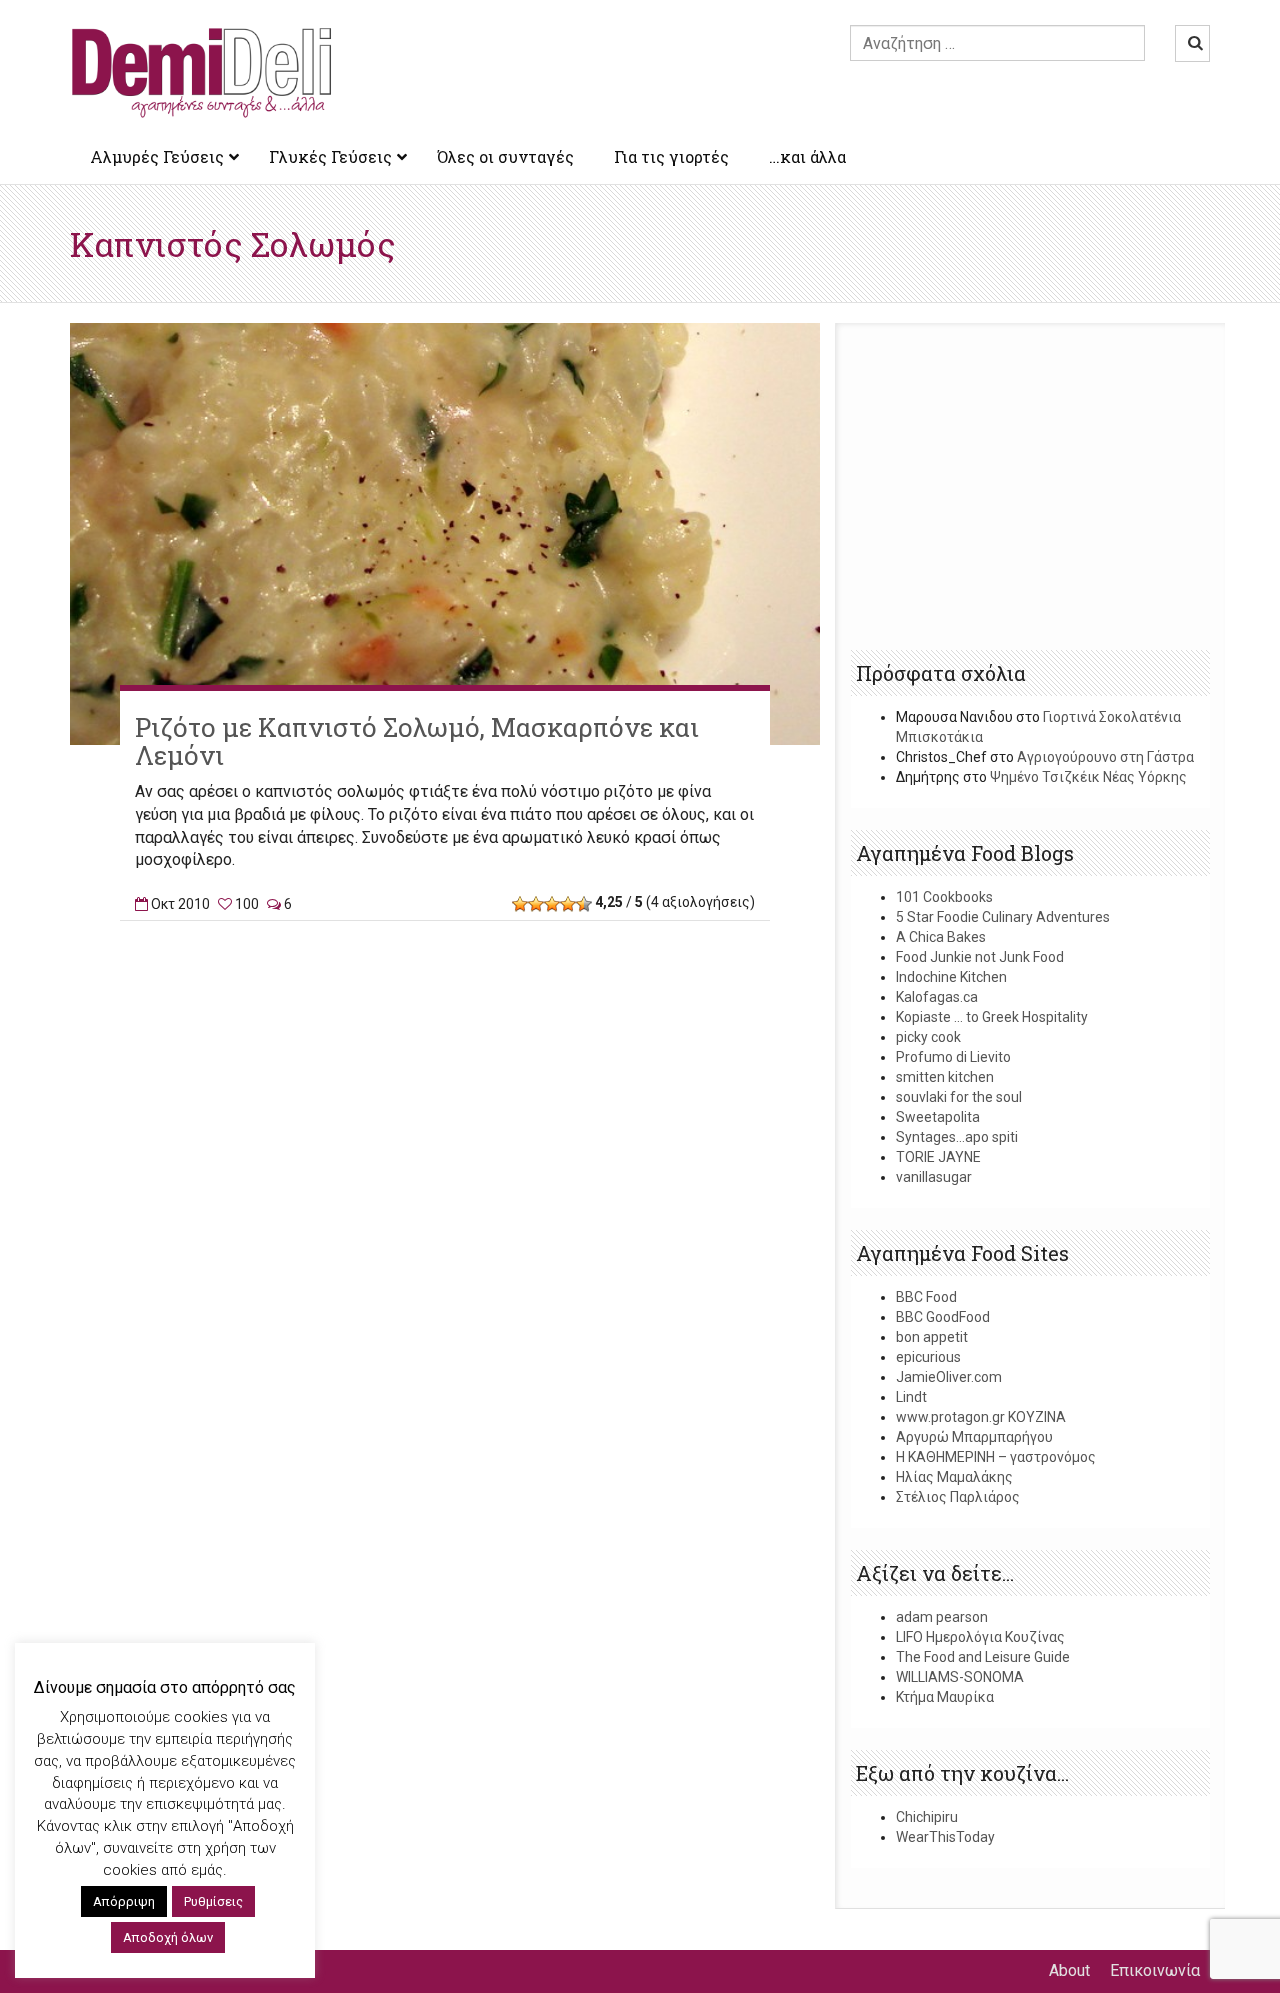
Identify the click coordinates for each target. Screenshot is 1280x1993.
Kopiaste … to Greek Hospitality (992, 1017)
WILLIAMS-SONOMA (960, 1677)
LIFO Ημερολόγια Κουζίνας (980, 1637)
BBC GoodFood (943, 1317)
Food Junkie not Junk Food (980, 957)
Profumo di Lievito (953, 1057)
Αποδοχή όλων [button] (168, 1937)
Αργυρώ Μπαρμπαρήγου (974, 1437)
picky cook (928, 1037)
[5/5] (584, 904)
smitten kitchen (945, 1077)
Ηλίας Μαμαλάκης (954, 1477)
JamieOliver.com (949, 1377)
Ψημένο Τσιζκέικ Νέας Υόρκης (1088, 777)
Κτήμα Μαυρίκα (945, 1697)
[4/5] (568, 904)
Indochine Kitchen (951, 977)
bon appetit (932, 1337)
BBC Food (926, 1297)
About (1069, 1970)
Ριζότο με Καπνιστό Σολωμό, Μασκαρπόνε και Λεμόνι (417, 741)
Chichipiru (927, 1817)
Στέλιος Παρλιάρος (958, 1497)
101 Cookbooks (944, 897)
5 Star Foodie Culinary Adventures (1003, 917)
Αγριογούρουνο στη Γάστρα (1105, 757)
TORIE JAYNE (938, 1157)
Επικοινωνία (1155, 1970)
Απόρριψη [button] (124, 1901)
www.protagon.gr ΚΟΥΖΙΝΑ (981, 1417)
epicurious (928, 1357)
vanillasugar (934, 1177)
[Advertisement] (445, 1026)
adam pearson (942, 1617)
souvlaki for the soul (959, 1097)
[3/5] (552, 904)
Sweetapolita (938, 1117)
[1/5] (520, 904)
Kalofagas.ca (937, 997)
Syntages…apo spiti (957, 1137)
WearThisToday (945, 1837)
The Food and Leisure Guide (983, 1657)
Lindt (911, 1397)
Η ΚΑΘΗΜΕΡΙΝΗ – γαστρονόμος (996, 1457)
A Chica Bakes (941, 937)
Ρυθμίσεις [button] (213, 1901)
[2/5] (536, 904)
